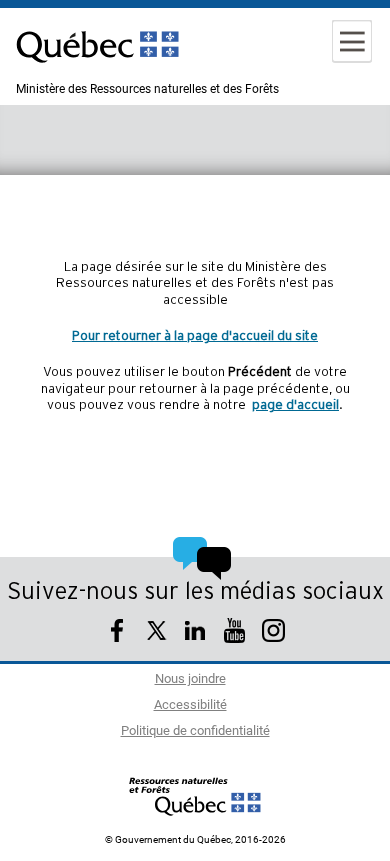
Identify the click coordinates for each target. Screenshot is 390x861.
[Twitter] (156, 633)
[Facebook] (117, 633)
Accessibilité (190, 705)
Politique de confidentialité (195, 731)
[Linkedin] (195, 633)
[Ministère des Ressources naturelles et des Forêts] (195, 796)
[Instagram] (273, 633)
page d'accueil (295, 405)
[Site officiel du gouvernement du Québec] (97, 75)
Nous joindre (190, 679)
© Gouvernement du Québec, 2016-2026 (195, 840)
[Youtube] (234, 633)
